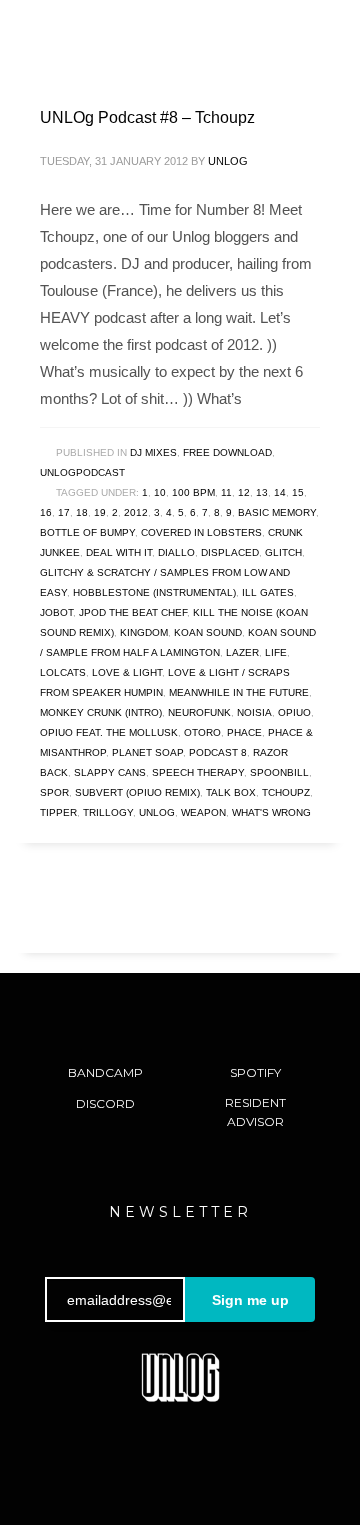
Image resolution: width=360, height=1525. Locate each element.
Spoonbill (279, 772)
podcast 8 (218, 752)
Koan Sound (208, 632)
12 (244, 492)
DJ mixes (153, 452)
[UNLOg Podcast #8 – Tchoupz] (180, 70)
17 (64, 512)
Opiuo (294, 712)
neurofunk (199, 712)
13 (262, 492)
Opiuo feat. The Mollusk (109, 732)
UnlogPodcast (82, 472)
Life (276, 652)
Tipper (58, 812)
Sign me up (250, 1300)
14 (280, 492)
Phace (244, 732)
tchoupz (286, 792)
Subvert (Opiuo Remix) (137, 792)
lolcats (63, 672)
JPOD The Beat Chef (133, 612)
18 (82, 512)
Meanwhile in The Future (239, 692)
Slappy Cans (110, 772)
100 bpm (193, 492)
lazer (242, 652)
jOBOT (56, 612)
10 (160, 492)
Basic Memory (277, 512)
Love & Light (127, 672)
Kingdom (144, 632)
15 (298, 492)
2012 (136, 512)
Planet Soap (147, 752)
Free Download (227, 452)
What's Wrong (271, 812)
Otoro (202, 732)
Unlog (228, 161)
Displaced (230, 552)
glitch (283, 552)
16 (46, 512)
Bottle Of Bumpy (87, 532)
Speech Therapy (198, 772)
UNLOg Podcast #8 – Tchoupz (147, 117)
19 (100, 512)
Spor (54, 792)
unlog (157, 812)
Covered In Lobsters (201, 532)
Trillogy (108, 812)
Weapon (203, 812)
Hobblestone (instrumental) (154, 592)
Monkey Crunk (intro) (101, 712)
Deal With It (119, 552)
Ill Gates (268, 592)
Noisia (254, 712)
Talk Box (231, 792)
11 (226, 492)
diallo (176, 552)
